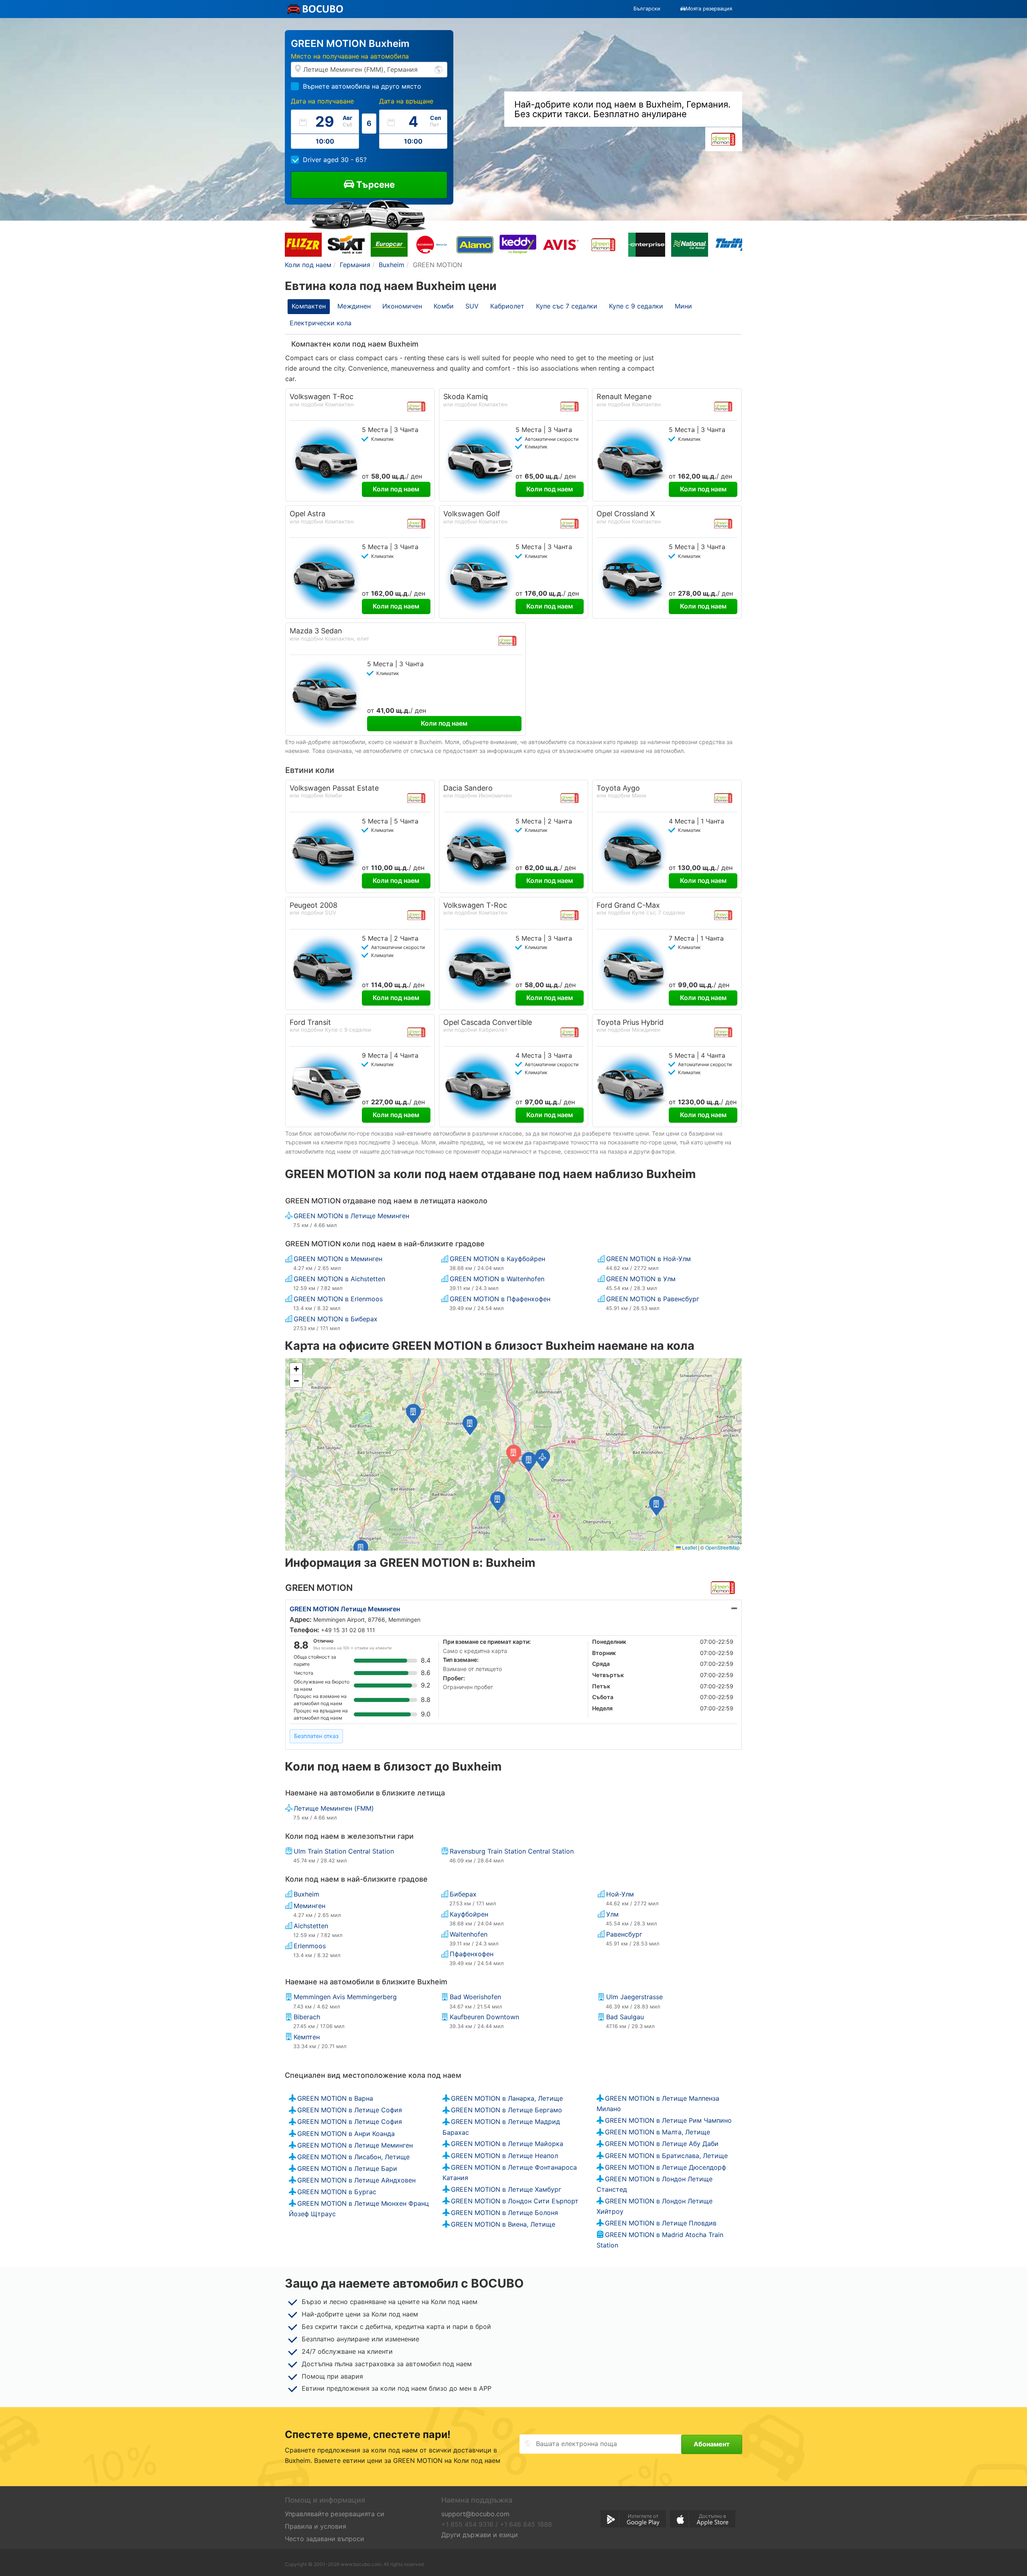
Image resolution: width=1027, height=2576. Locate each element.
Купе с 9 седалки (636, 306)
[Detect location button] (438, 69)
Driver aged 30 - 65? (335, 160)
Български (647, 9)
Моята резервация (709, 9)
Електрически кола (321, 323)
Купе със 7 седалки (567, 306)
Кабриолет (507, 306)
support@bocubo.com (475, 2514)
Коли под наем (396, 489)
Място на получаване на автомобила (350, 56)
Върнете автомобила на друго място (362, 86)
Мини (683, 306)
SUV (472, 306)
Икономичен (402, 306)
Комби (444, 306)
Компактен (309, 306)
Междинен (354, 306)
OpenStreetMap (723, 1547)
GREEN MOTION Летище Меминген (345, 1609)
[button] (529, 1462)
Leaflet (689, 1547)
